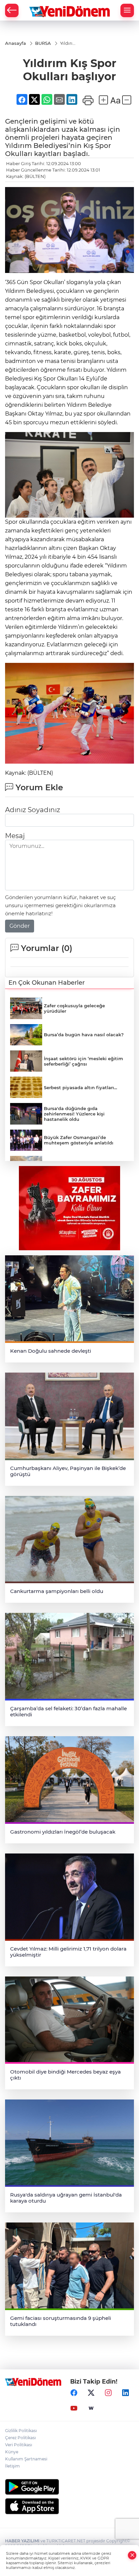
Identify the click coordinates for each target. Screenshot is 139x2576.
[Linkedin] (126, 2393)
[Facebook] (74, 2393)
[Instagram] (108, 2393)
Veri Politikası (19, 2445)
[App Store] (69, 2506)
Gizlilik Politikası (21, 2431)
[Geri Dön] (12, 10)
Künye (12, 2452)
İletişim (12, 2466)
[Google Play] (69, 2487)
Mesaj (15, 836)
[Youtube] (74, 2408)
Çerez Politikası (20, 2438)
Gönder (20, 926)
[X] (91, 2393)
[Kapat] (132, 2555)
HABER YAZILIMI (22, 2541)
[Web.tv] (91, 2408)
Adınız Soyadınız (33, 810)
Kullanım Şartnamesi (26, 2459)
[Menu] (127, 10)
